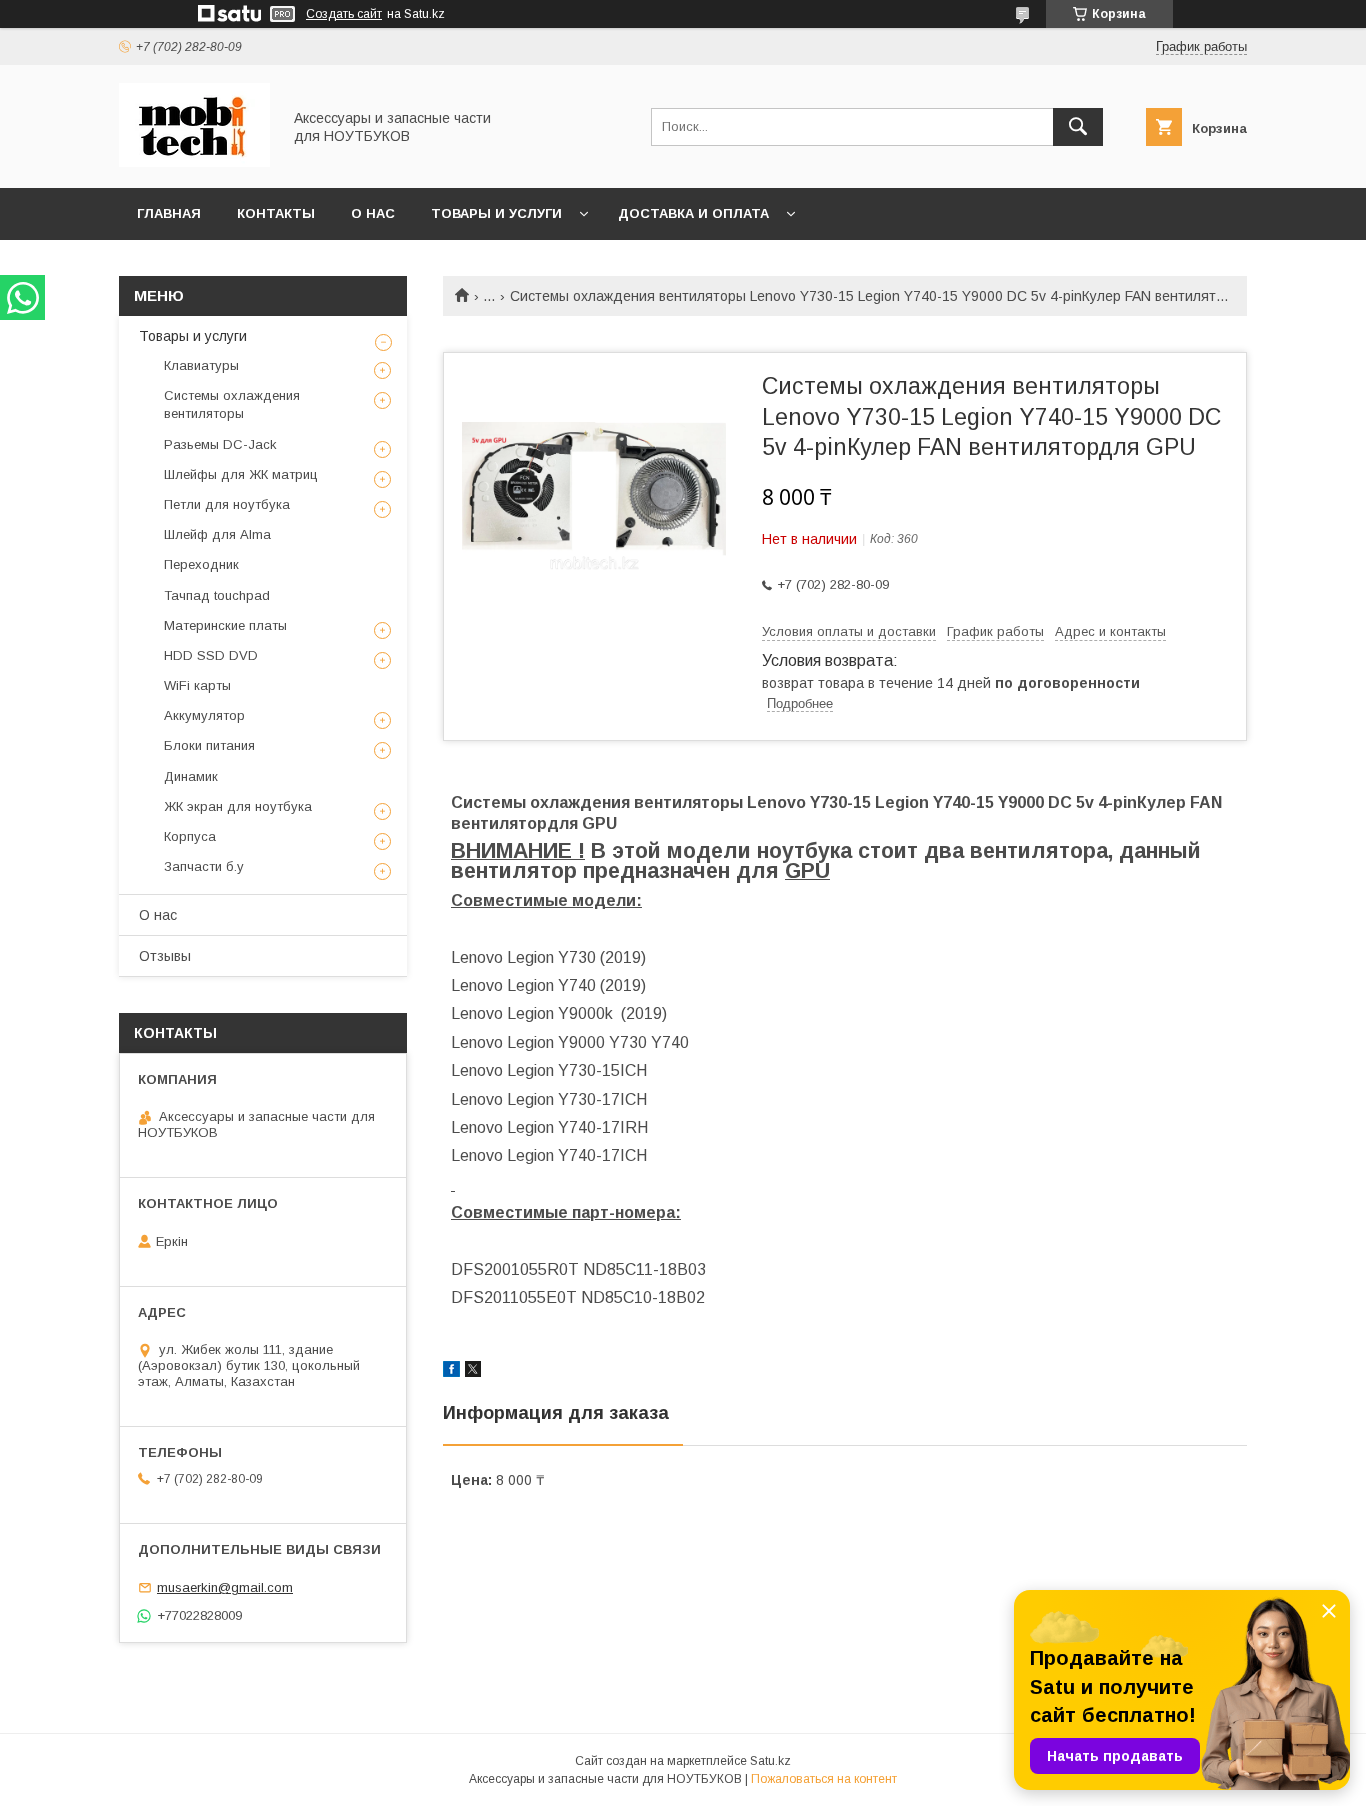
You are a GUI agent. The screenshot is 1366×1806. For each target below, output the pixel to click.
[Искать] (1078, 127)
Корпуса (190, 836)
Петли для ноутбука (227, 504)
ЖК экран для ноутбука (238, 806)
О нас (373, 213)
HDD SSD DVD (211, 655)
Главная (169, 213)
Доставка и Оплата (693, 213)
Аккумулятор (204, 715)
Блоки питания (209, 745)
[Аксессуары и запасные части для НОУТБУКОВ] (194, 162)
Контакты (276, 213)
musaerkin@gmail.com (225, 1587)
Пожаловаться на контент (824, 1779)
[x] (473, 1372)
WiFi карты (197, 685)
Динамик (191, 776)
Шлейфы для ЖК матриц (241, 474)
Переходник (201, 564)
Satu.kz (770, 1761)
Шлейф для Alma (217, 534)
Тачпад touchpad (217, 595)
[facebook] (451, 1372)
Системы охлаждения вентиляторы (232, 404)
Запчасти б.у (204, 866)
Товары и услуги (496, 213)
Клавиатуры (201, 365)
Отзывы (165, 956)
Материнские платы (225, 625)
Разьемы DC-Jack (220, 444)
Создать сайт (344, 14)
